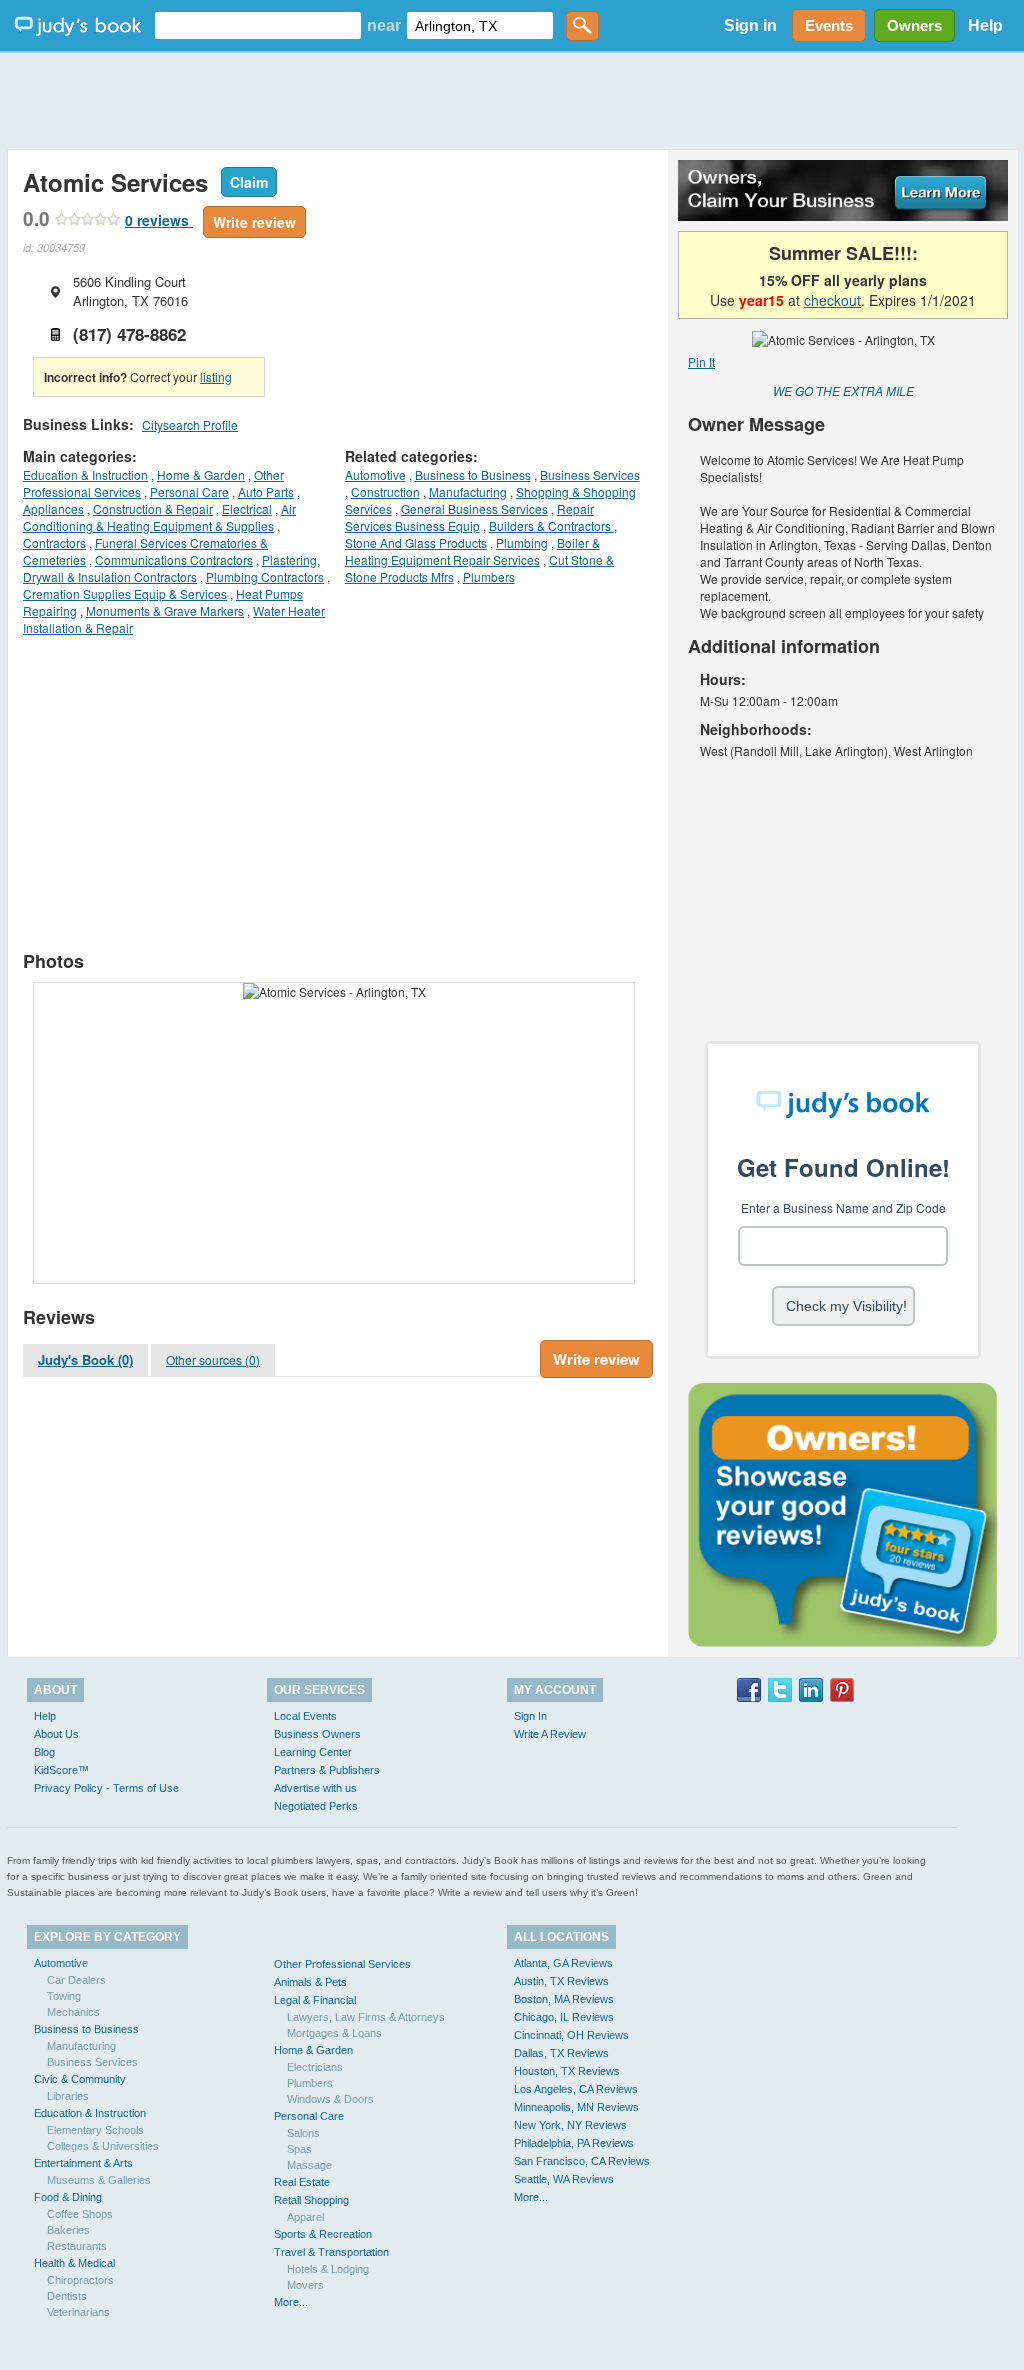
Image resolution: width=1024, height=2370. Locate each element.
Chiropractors (80, 2280)
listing (216, 376)
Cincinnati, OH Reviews (571, 2035)
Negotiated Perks (316, 1806)
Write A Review (550, 1734)
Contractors (54, 542)
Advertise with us (315, 1788)
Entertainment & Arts (83, 2163)
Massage (309, 2165)
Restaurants (77, 2246)
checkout (832, 300)
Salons (303, 2133)
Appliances (53, 508)
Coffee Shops (80, 2214)
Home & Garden (201, 474)
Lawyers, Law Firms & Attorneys (366, 2017)
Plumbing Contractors (265, 576)
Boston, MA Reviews (564, 1999)
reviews (159, 220)
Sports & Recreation (323, 2234)
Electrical (247, 508)
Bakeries (68, 2230)
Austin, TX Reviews (561, 1981)
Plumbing (522, 542)
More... (291, 2302)
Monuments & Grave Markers (165, 610)
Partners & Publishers (327, 1770)
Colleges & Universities (103, 2146)
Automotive (375, 474)
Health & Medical (74, 2263)
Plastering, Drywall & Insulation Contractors (171, 568)
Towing (64, 1996)
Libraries (68, 2096)
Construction (385, 491)
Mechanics (73, 2012)
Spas (299, 2149)
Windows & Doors (330, 2099)
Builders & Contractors (551, 525)
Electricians (315, 2067)
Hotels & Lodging (328, 2269)
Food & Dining (68, 2197)
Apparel (305, 2217)
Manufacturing (468, 491)
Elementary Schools (95, 2130)
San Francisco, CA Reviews (582, 2161)
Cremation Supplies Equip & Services (125, 593)
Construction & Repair (153, 508)
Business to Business (473, 474)
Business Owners (317, 1734)
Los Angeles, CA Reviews (576, 2089)
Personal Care (189, 491)
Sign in (750, 25)
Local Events (305, 1716)
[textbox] (258, 25)
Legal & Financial (315, 2000)
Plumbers (489, 576)
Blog (44, 1752)
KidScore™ (61, 1770)
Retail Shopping (311, 2200)
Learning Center (313, 1752)
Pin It (701, 361)
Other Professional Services (342, 1964)
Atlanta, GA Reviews (563, 1963)
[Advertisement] (512, 100)
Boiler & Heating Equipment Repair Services (472, 551)
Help (985, 25)
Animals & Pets (310, 1982)
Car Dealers (76, 1980)
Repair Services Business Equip (469, 517)
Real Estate (302, 2182)
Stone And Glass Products (416, 542)
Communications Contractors (174, 559)
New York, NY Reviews (570, 2125)
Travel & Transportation (331, 2252)
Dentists (67, 2296)
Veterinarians (78, 2312)
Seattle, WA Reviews (564, 2179)
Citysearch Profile (190, 424)
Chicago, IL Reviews (564, 2017)
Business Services (590, 474)
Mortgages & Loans (334, 2033)
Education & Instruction (85, 474)
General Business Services (474, 508)
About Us (56, 1734)
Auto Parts (266, 491)
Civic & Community (80, 2079)
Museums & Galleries (99, 2180)
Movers (305, 2285)
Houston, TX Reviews (567, 2071)
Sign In (530, 1716)
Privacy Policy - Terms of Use (106, 1788)
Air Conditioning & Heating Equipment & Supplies (159, 517)
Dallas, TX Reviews (561, 2053)
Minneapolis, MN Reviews (576, 2107)
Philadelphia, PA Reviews (574, 2143)
